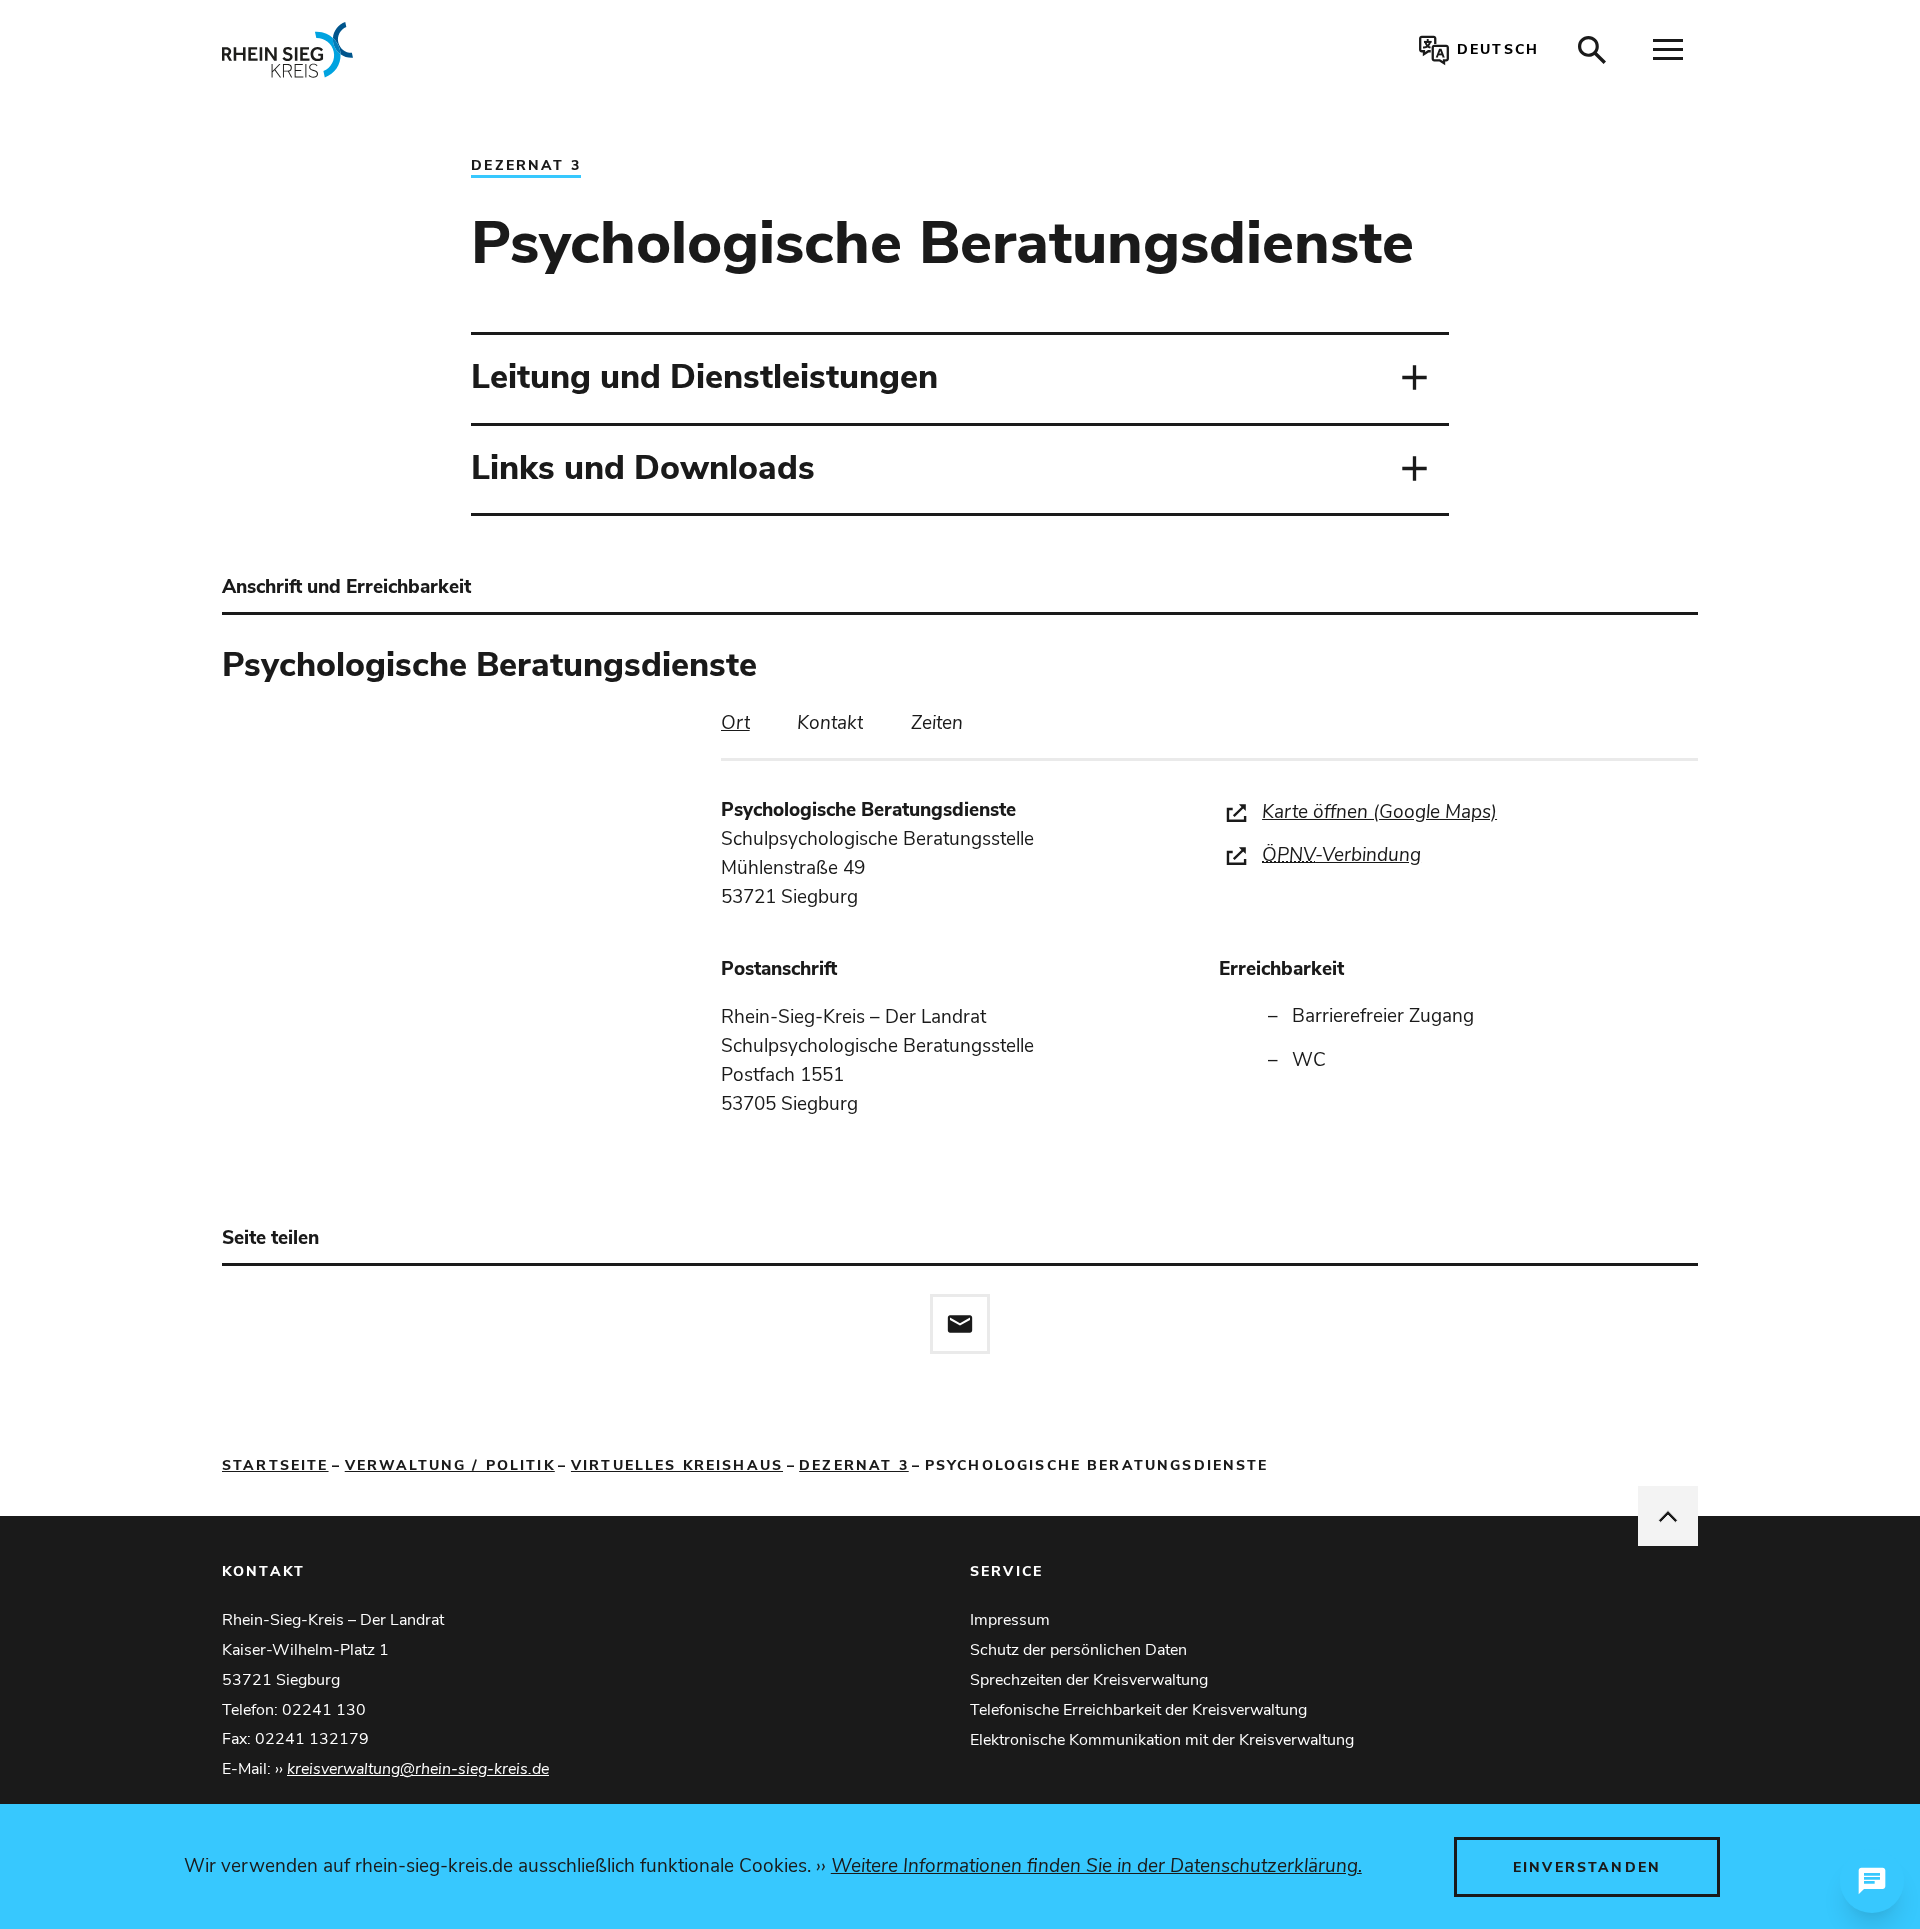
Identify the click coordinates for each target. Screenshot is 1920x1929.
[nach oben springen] (1668, 1516)
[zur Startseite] (523, 50)
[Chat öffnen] (1872, 1881)
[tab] (735, 723)
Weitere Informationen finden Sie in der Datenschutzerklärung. (1096, 1866)
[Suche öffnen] (1592, 50)
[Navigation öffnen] (1668, 50)
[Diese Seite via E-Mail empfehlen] (960, 1324)
